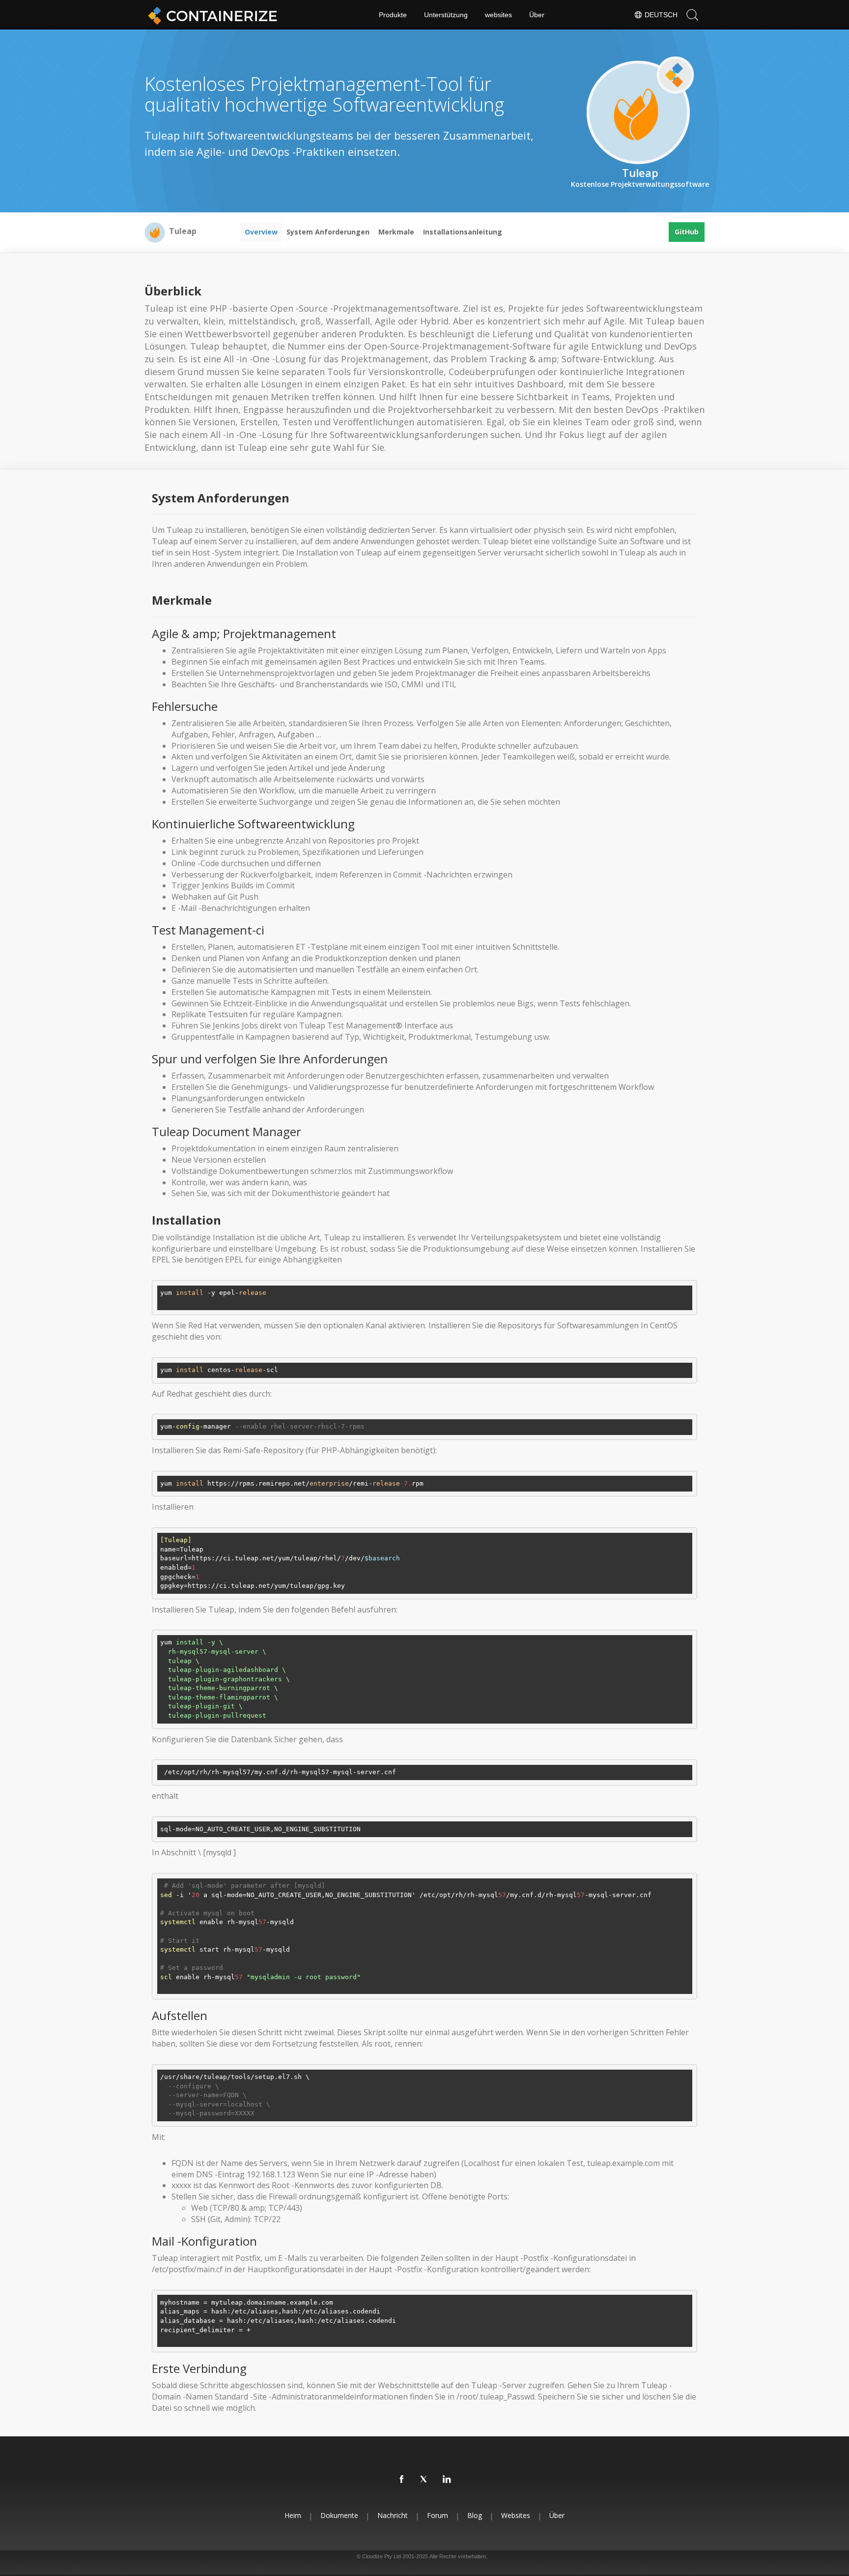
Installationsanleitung (463, 232)
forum (438, 2515)
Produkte (393, 15)
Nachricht (393, 2515)
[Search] (692, 15)
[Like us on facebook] (402, 2480)
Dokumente (339, 2515)
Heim (293, 2515)
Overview (261, 232)
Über (537, 15)
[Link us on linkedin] (447, 2480)
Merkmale (396, 232)
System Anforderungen (328, 232)
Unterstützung (446, 15)
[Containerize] (211, 15)
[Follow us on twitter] (424, 2480)
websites (498, 15)
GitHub (687, 232)
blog (475, 2515)
